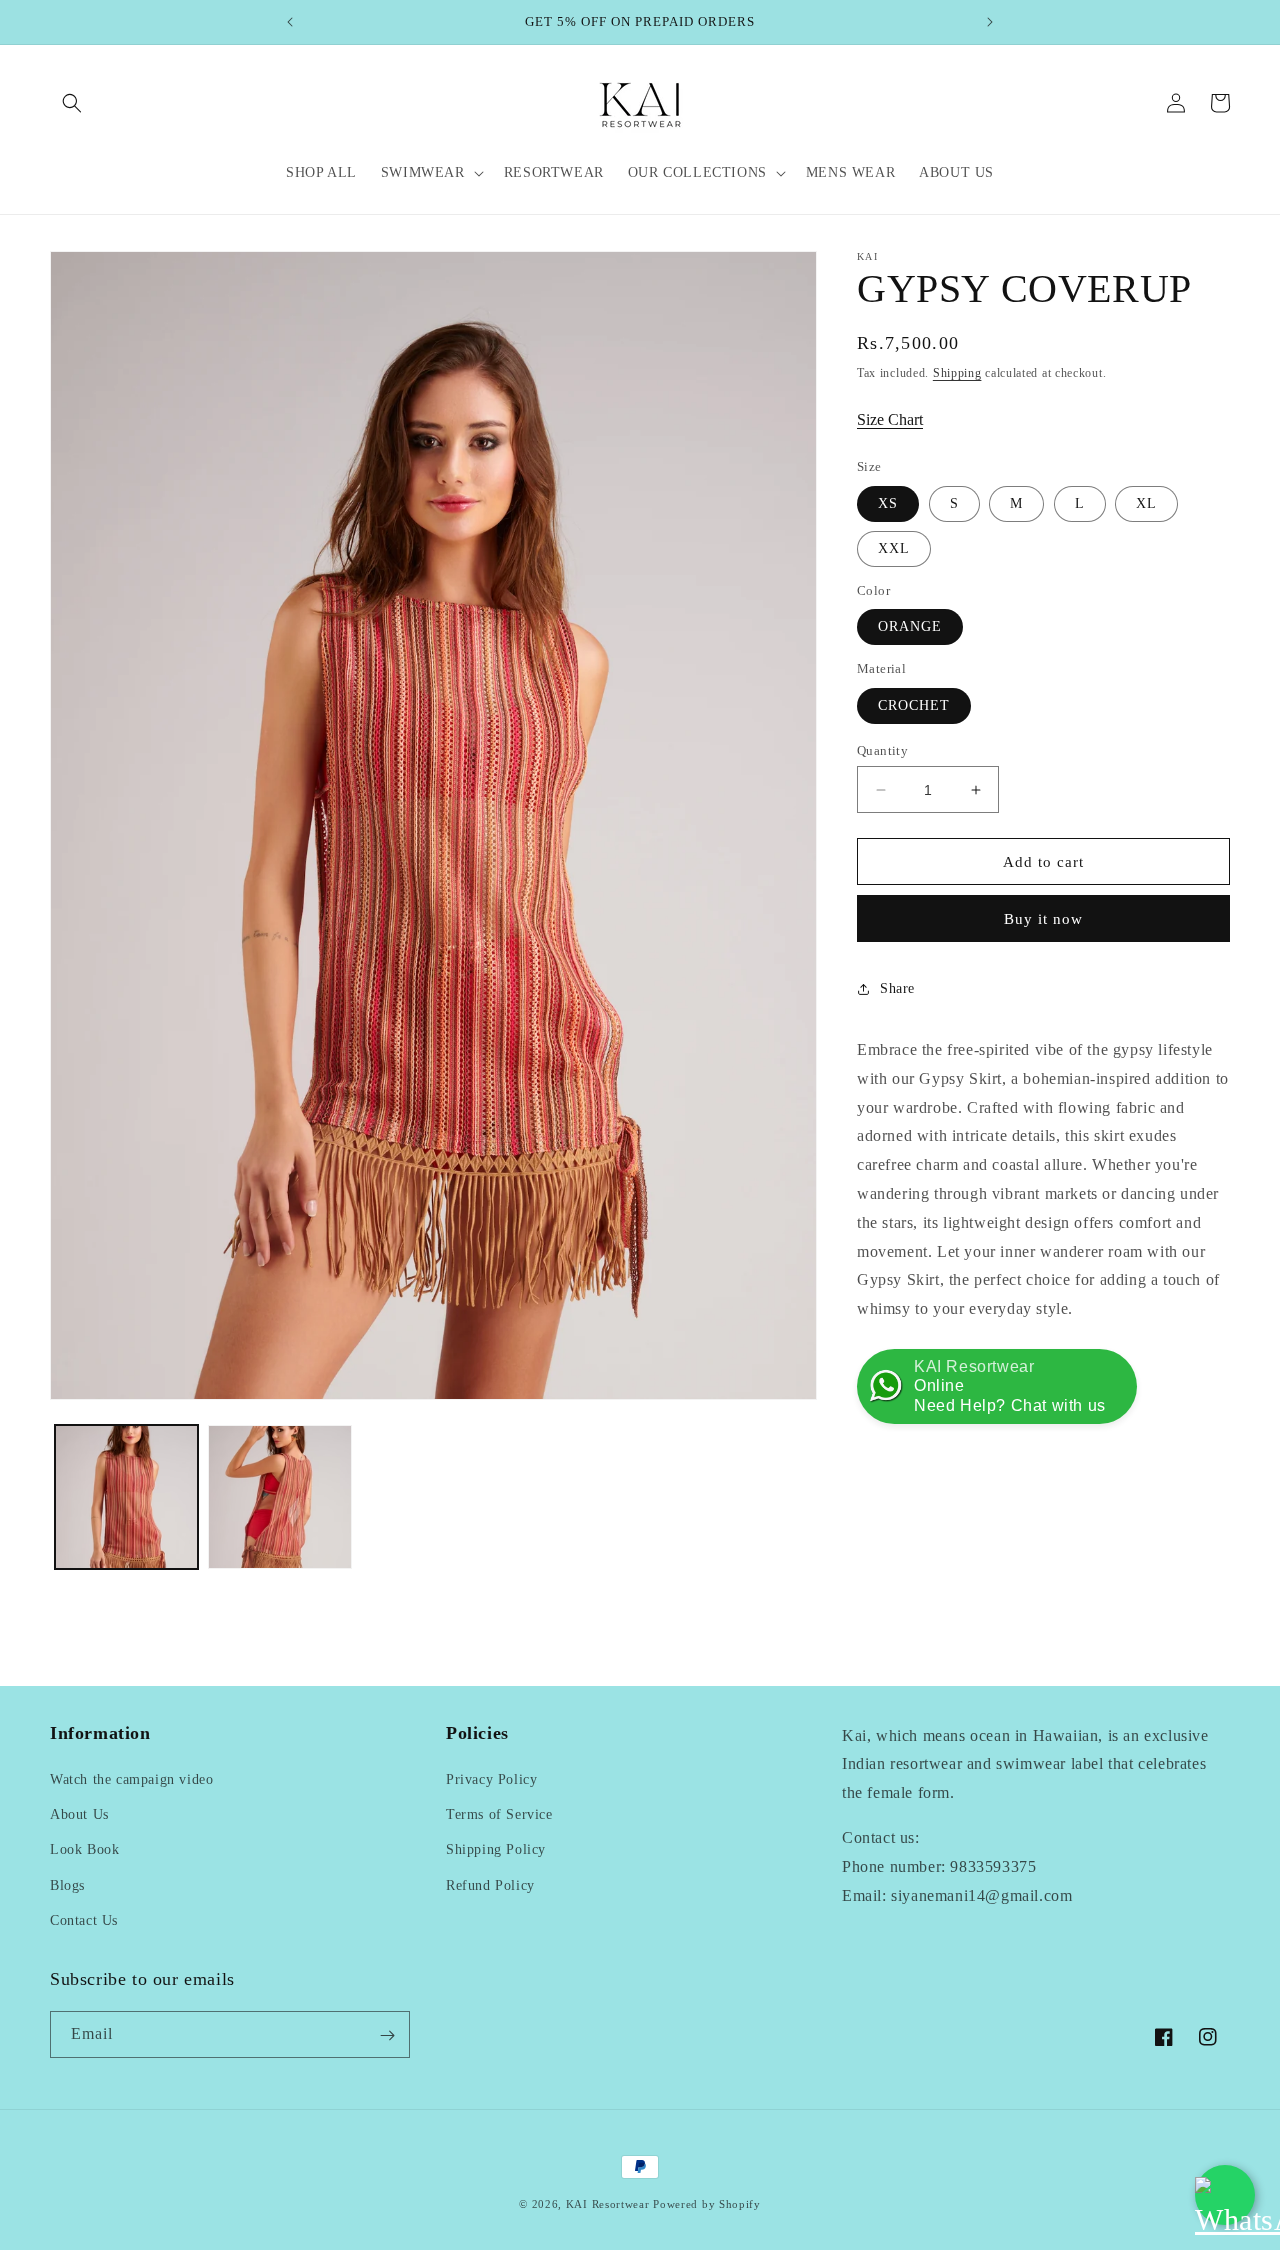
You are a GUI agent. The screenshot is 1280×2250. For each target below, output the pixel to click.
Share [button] (897, 988)
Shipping (957, 373)
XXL (894, 548)
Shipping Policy (496, 1850)
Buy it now (1043, 919)
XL (1146, 503)
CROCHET (914, 705)
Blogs (67, 1885)
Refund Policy (490, 1885)
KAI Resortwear (608, 2204)
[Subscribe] (387, 2035)
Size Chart (890, 419)
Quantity (882, 750)
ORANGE (910, 626)
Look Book (84, 1850)
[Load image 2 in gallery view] (279, 1496)
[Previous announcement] (290, 22)
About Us (79, 1814)
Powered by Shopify (707, 2204)
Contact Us (84, 1920)
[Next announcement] (990, 22)
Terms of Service (499, 1814)
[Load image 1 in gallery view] (126, 1496)
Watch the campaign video (131, 1779)
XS (888, 503)
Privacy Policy (491, 1779)
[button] (72, 103)
